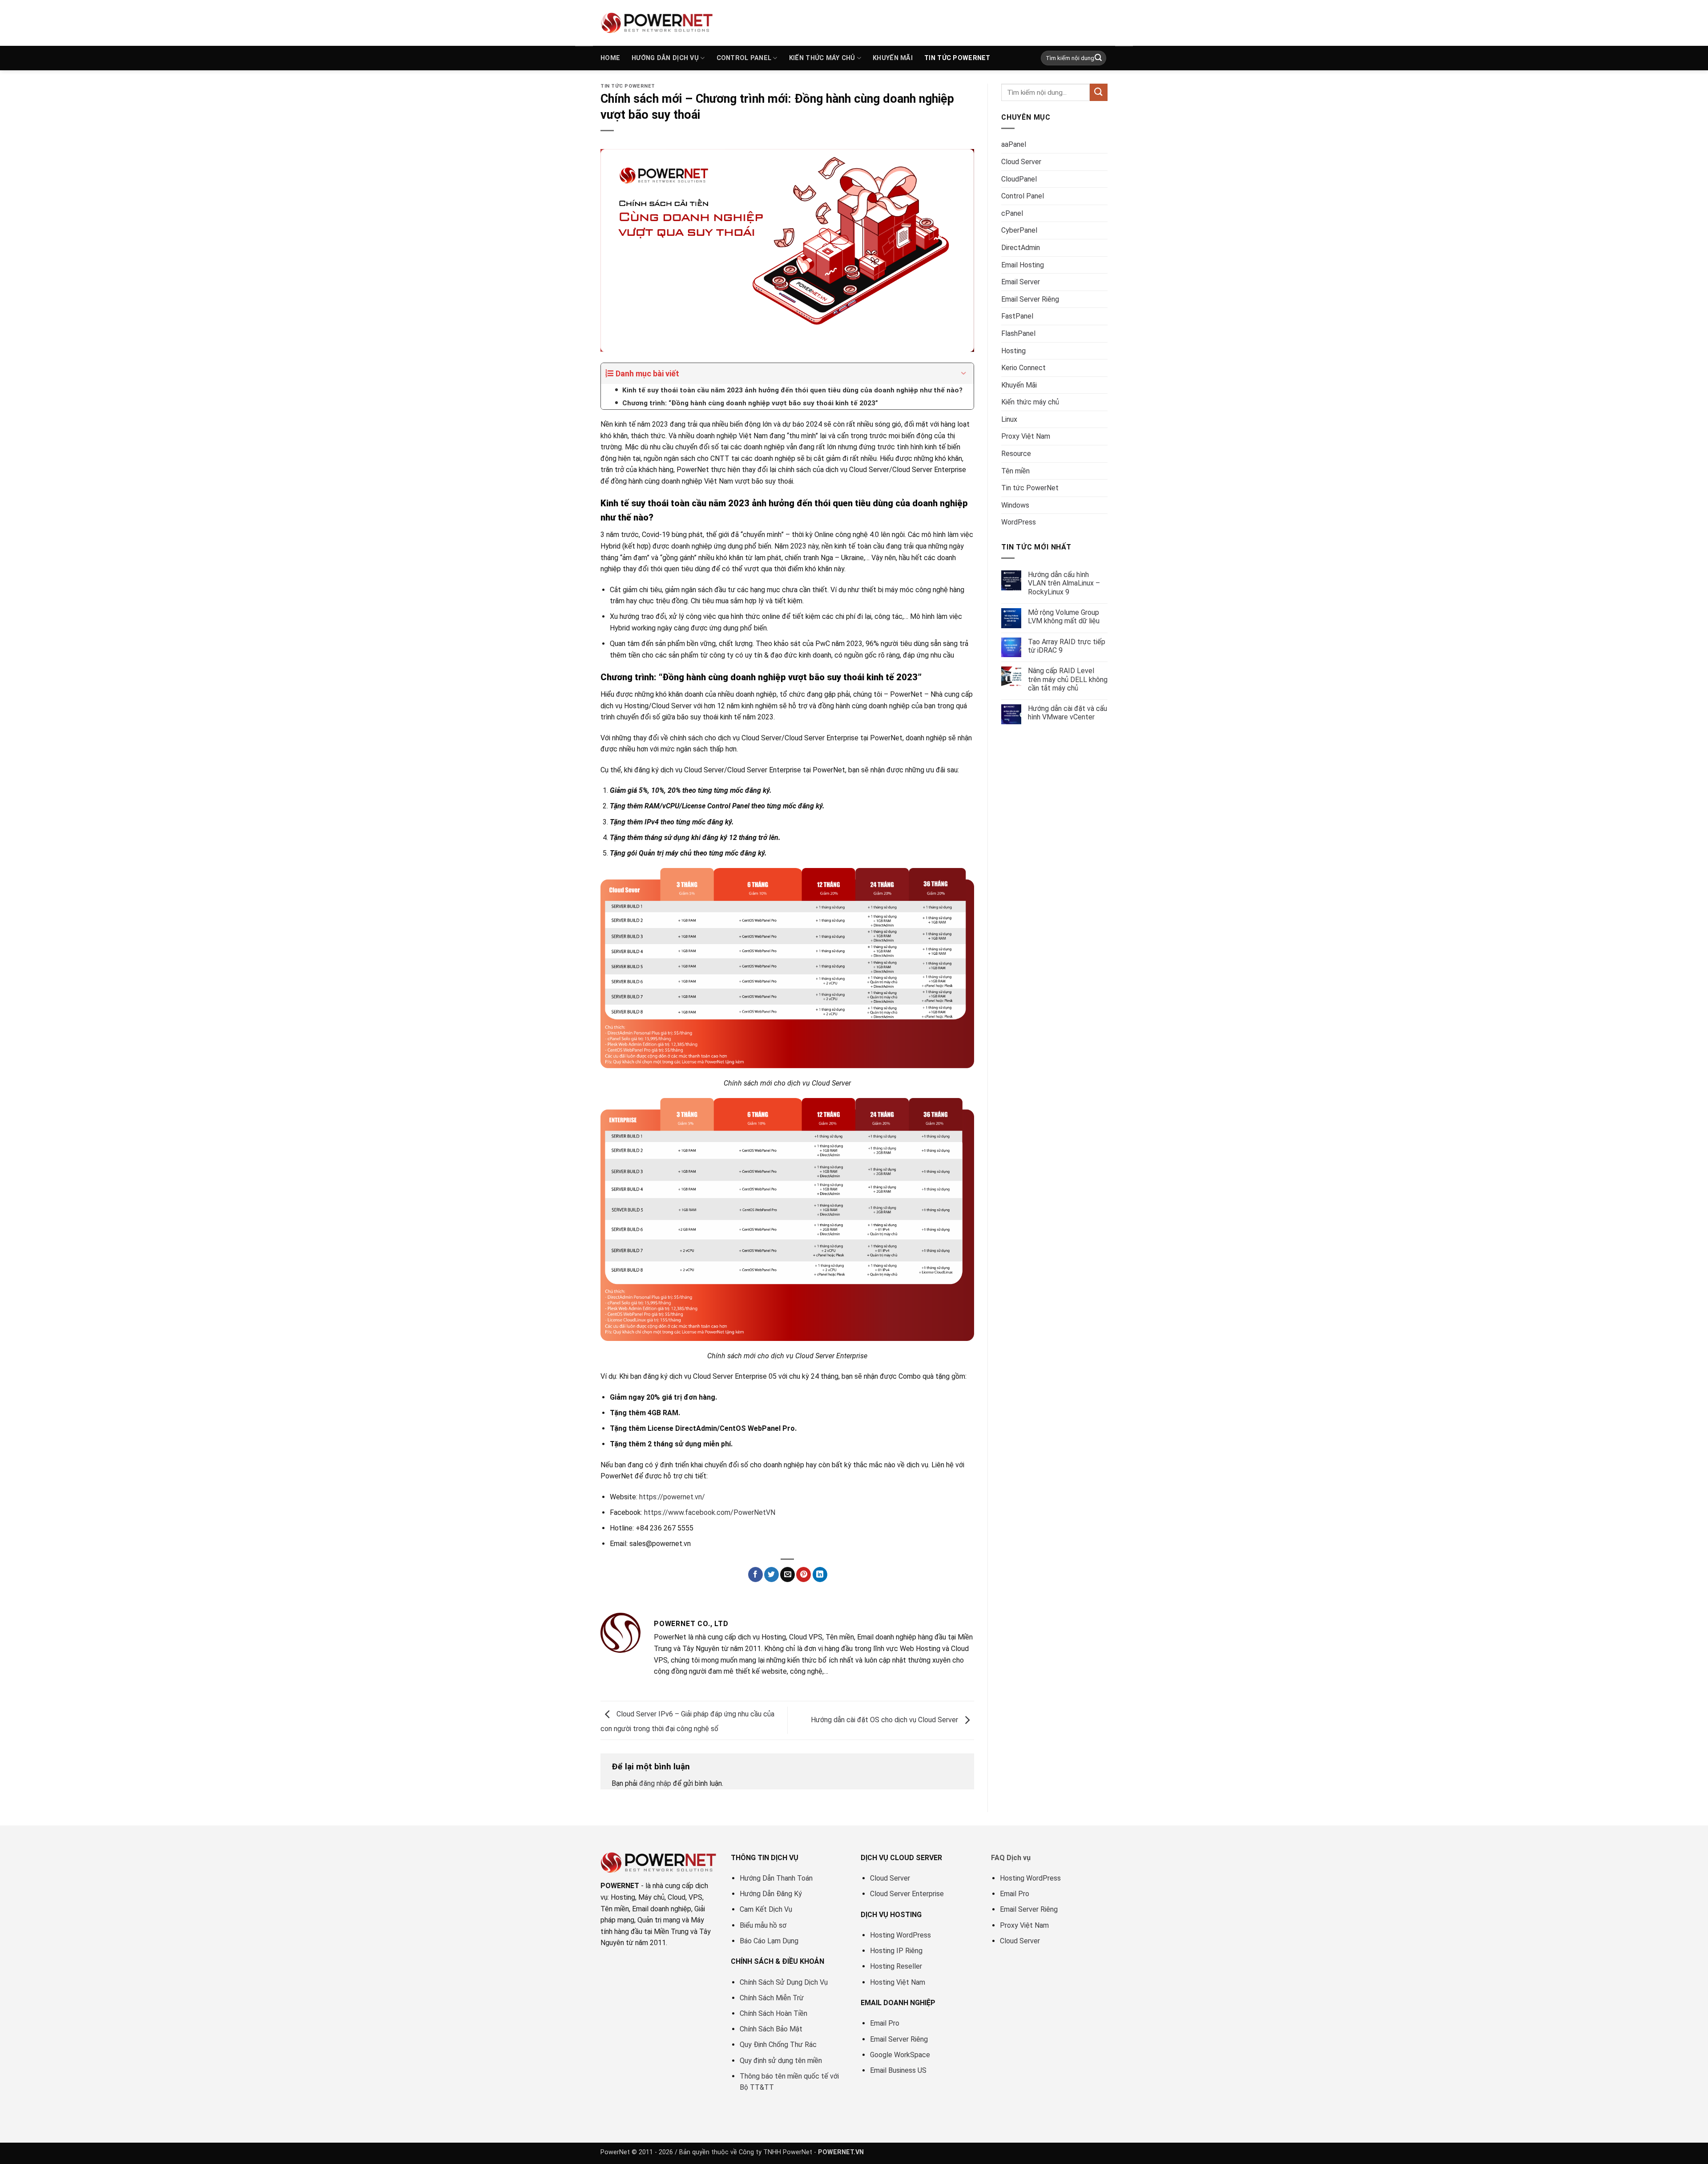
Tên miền (1015, 471)
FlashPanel (1018, 333)
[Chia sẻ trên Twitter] (771, 1575)
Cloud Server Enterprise (907, 1894)
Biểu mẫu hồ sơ (763, 1925)
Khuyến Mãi (893, 58)
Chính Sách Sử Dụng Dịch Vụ (784, 1982)
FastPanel (1017, 316)
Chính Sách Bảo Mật (771, 2029)
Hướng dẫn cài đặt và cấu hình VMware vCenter (1067, 713)
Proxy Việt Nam (1026, 436)
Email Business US (898, 2070)
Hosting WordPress (900, 1935)
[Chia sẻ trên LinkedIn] (820, 1575)
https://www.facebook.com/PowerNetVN (710, 1512)
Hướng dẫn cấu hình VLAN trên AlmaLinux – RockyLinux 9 (1064, 583)
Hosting (1013, 351)
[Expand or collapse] (964, 373)
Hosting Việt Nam (898, 1982)
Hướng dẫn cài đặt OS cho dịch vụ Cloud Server (885, 1720)
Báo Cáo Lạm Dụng (769, 1941)
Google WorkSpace (900, 2055)
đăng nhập (655, 1783)
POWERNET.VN (841, 2152)
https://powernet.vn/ (672, 1497)
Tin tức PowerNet (957, 58)
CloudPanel (1019, 179)
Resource (1016, 454)
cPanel (1012, 213)
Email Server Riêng (1030, 299)
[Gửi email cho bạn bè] (788, 1575)
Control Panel (1023, 196)
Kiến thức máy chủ (822, 58)
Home (610, 58)
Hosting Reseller (896, 1966)
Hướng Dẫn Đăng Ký (771, 1894)
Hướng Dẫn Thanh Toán (776, 1878)
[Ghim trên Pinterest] (804, 1575)
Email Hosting (1023, 265)
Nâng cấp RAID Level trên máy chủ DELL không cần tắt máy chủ (1068, 679)
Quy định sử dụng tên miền (781, 2061)
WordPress (1019, 522)
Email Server (1021, 282)
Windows (1015, 505)
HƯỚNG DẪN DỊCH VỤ (665, 58)
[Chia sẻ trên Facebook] (755, 1575)
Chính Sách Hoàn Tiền (773, 2013)
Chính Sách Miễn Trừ (772, 1998)
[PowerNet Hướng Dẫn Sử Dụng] (657, 23)
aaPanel (1014, 144)
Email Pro (885, 2023)
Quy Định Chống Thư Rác (778, 2045)
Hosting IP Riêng (896, 1951)
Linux (1009, 419)
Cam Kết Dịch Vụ (766, 1909)
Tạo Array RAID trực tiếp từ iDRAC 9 (1067, 646)
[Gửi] (1098, 58)
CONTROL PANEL (744, 58)
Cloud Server (1021, 162)
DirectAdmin (1021, 248)
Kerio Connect (1023, 368)
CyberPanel (1019, 230)
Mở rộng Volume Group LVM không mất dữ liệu (1064, 617)
